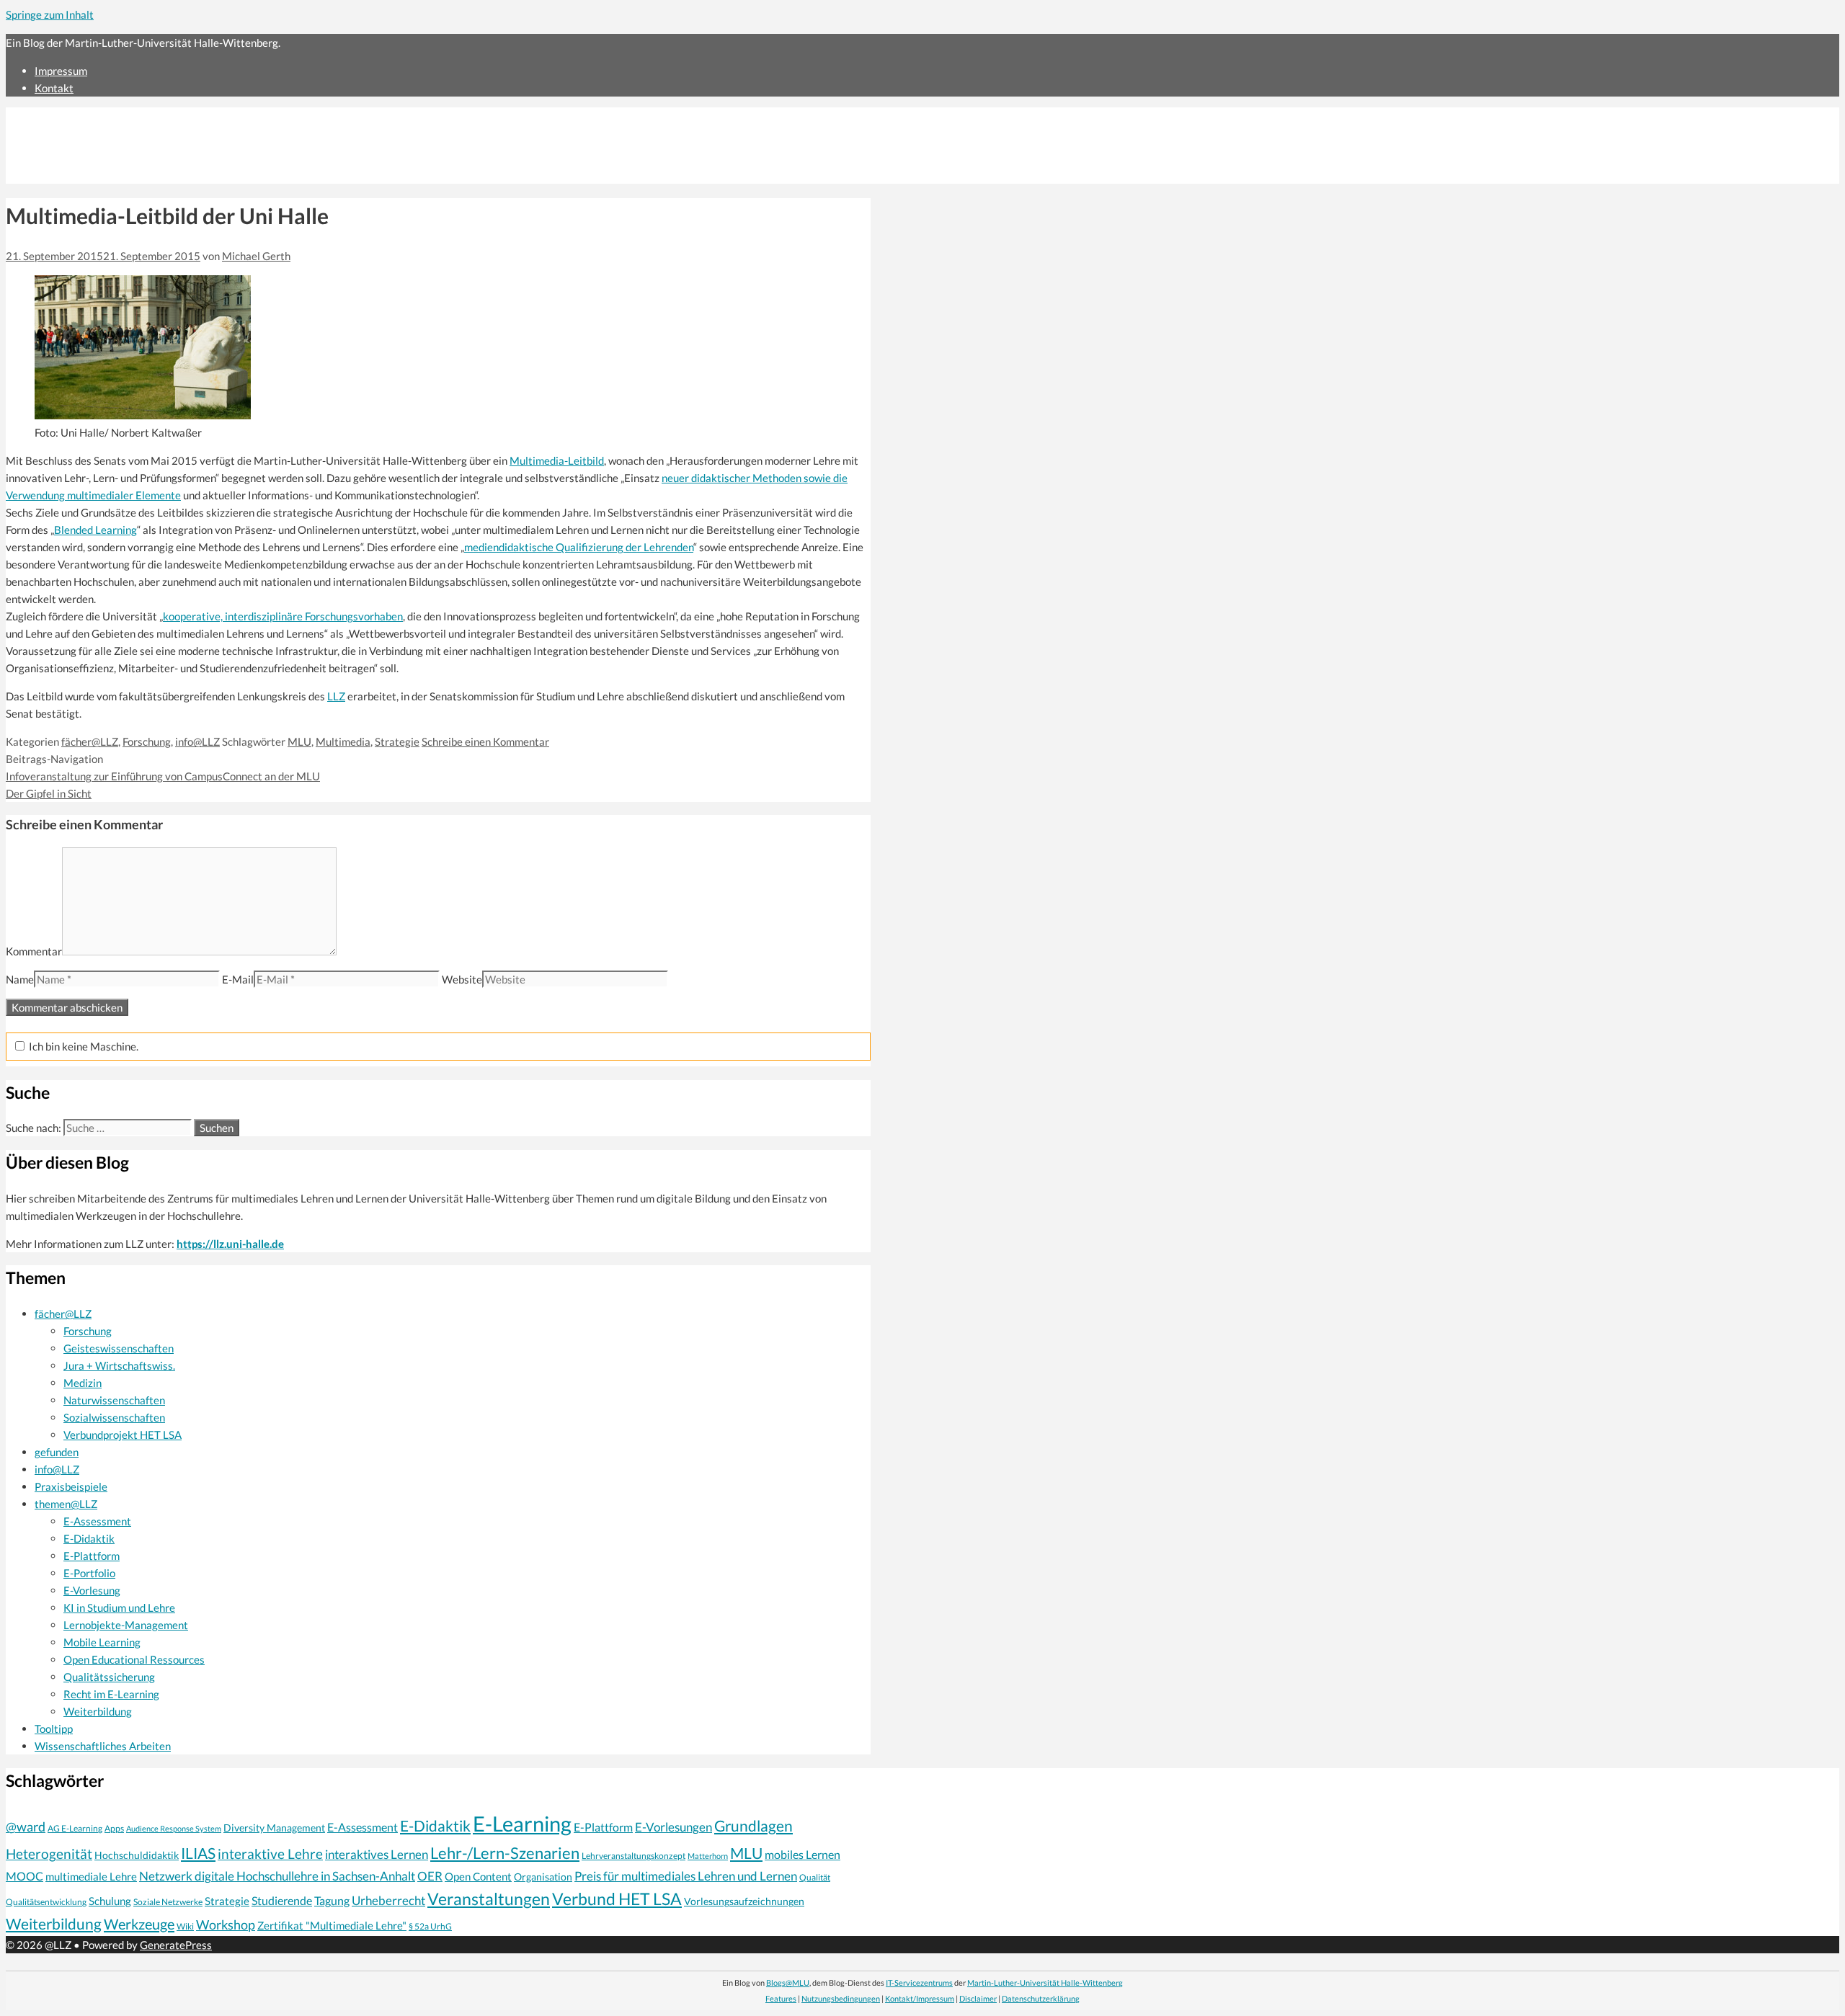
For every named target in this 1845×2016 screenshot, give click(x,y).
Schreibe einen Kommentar (485, 741)
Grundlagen (753, 1826)
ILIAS (198, 1853)
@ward (26, 1827)
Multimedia (343, 741)
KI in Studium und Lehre (119, 1607)
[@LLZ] (131, 175)
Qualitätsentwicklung (46, 1902)
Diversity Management (274, 1828)
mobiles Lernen (803, 1855)
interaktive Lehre (270, 1854)
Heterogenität (49, 1854)
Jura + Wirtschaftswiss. (119, 1365)
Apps (114, 1828)
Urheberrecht (388, 1900)
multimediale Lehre (91, 1876)
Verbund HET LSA (617, 1899)
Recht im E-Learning (111, 1694)
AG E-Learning (75, 1828)
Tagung (332, 1901)
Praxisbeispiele (71, 1486)
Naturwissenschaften (114, 1400)
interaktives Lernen (377, 1854)
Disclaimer (978, 1998)
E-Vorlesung (92, 1590)
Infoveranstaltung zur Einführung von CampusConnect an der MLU (163, 776)
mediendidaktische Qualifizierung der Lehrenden (579, 547)
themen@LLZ (66, 1504)
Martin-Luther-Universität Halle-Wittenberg (1045, 1982)
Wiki (185, 1926)
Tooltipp (54, 1729)
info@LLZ (197, 741)
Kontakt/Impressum (920, 1998)
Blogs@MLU (788, 1982)
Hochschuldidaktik (137, 1855)
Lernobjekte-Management (126, 1625)
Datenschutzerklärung (1041, 1998)
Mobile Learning (102, 1642)
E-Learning (522, 1823)
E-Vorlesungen (673, 1827)
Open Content (478, 1876)
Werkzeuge (139, 1924)
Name (20, 979)
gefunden (57, 1452)
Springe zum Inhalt (50, 14)
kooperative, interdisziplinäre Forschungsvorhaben (283, 616)
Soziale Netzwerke (168, 1901)
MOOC (25, 1876)
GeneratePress (176, 1945)
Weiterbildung (98, 1711)
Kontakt (54, 88)
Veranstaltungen (489, 1899)
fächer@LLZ (90, 741)
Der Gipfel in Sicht (49, 793)
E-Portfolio (89, 1573)
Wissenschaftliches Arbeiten (103, 1746)
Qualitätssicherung (109, 1677)
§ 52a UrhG (430, 1926)
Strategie (397, 741)
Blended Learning (95, 530)
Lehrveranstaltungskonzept (633, 1856)
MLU (299, 741)
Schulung (110, 1901)
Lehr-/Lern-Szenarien (505, 1853)
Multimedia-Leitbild (557, 460)
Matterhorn (708, 1856)
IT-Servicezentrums (919, 1982)
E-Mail (238, 979)
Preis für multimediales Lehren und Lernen (686, 1876)
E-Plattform (92, 1556)
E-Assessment (97, 1521)
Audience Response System (174, 1828)
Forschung (147, 741)
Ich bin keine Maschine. (83, 1046)
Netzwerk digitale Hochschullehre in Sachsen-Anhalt (277, 1876)
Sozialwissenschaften (114, 1417)
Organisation (543, 1877)
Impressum (61, 71)
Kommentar (34, 951)
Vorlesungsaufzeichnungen (744, 1901)
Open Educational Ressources (134, 1659)
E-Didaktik (89, 1538)
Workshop (226, 1924)
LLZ (336, 696)
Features (781, 1998)
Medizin (83, 1383)
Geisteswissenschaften (119, 1348)
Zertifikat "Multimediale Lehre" (332, 1925)
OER (430, 1876)
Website (462, 979)
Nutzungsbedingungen (841, 1998)
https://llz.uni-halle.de (230, 1244)
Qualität (815, 1877)
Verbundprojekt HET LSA (123, 1435)
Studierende (282, 1901)
